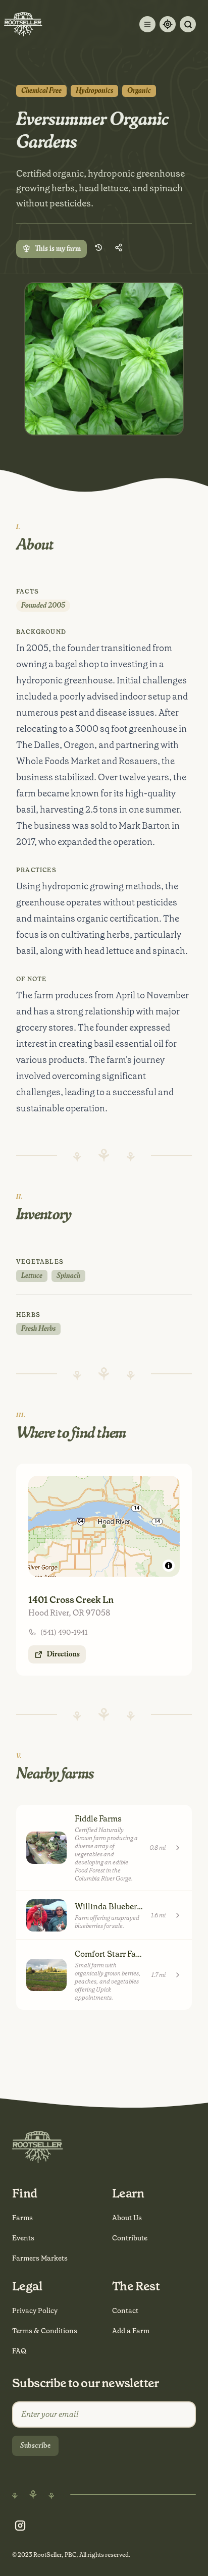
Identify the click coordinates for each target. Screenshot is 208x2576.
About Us (127, 2218)
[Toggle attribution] (169, 1566)
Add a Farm (131, 2331)
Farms (22, 2218)
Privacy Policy (35, 2311)
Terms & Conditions (45, 2331)
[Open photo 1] (104, 359)
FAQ (19, 2351)
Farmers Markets (40, 2258)
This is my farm (58, 249)
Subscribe (35, 2446)
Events (23, 2238)
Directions (63, 1654)
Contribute (130, 2238)
